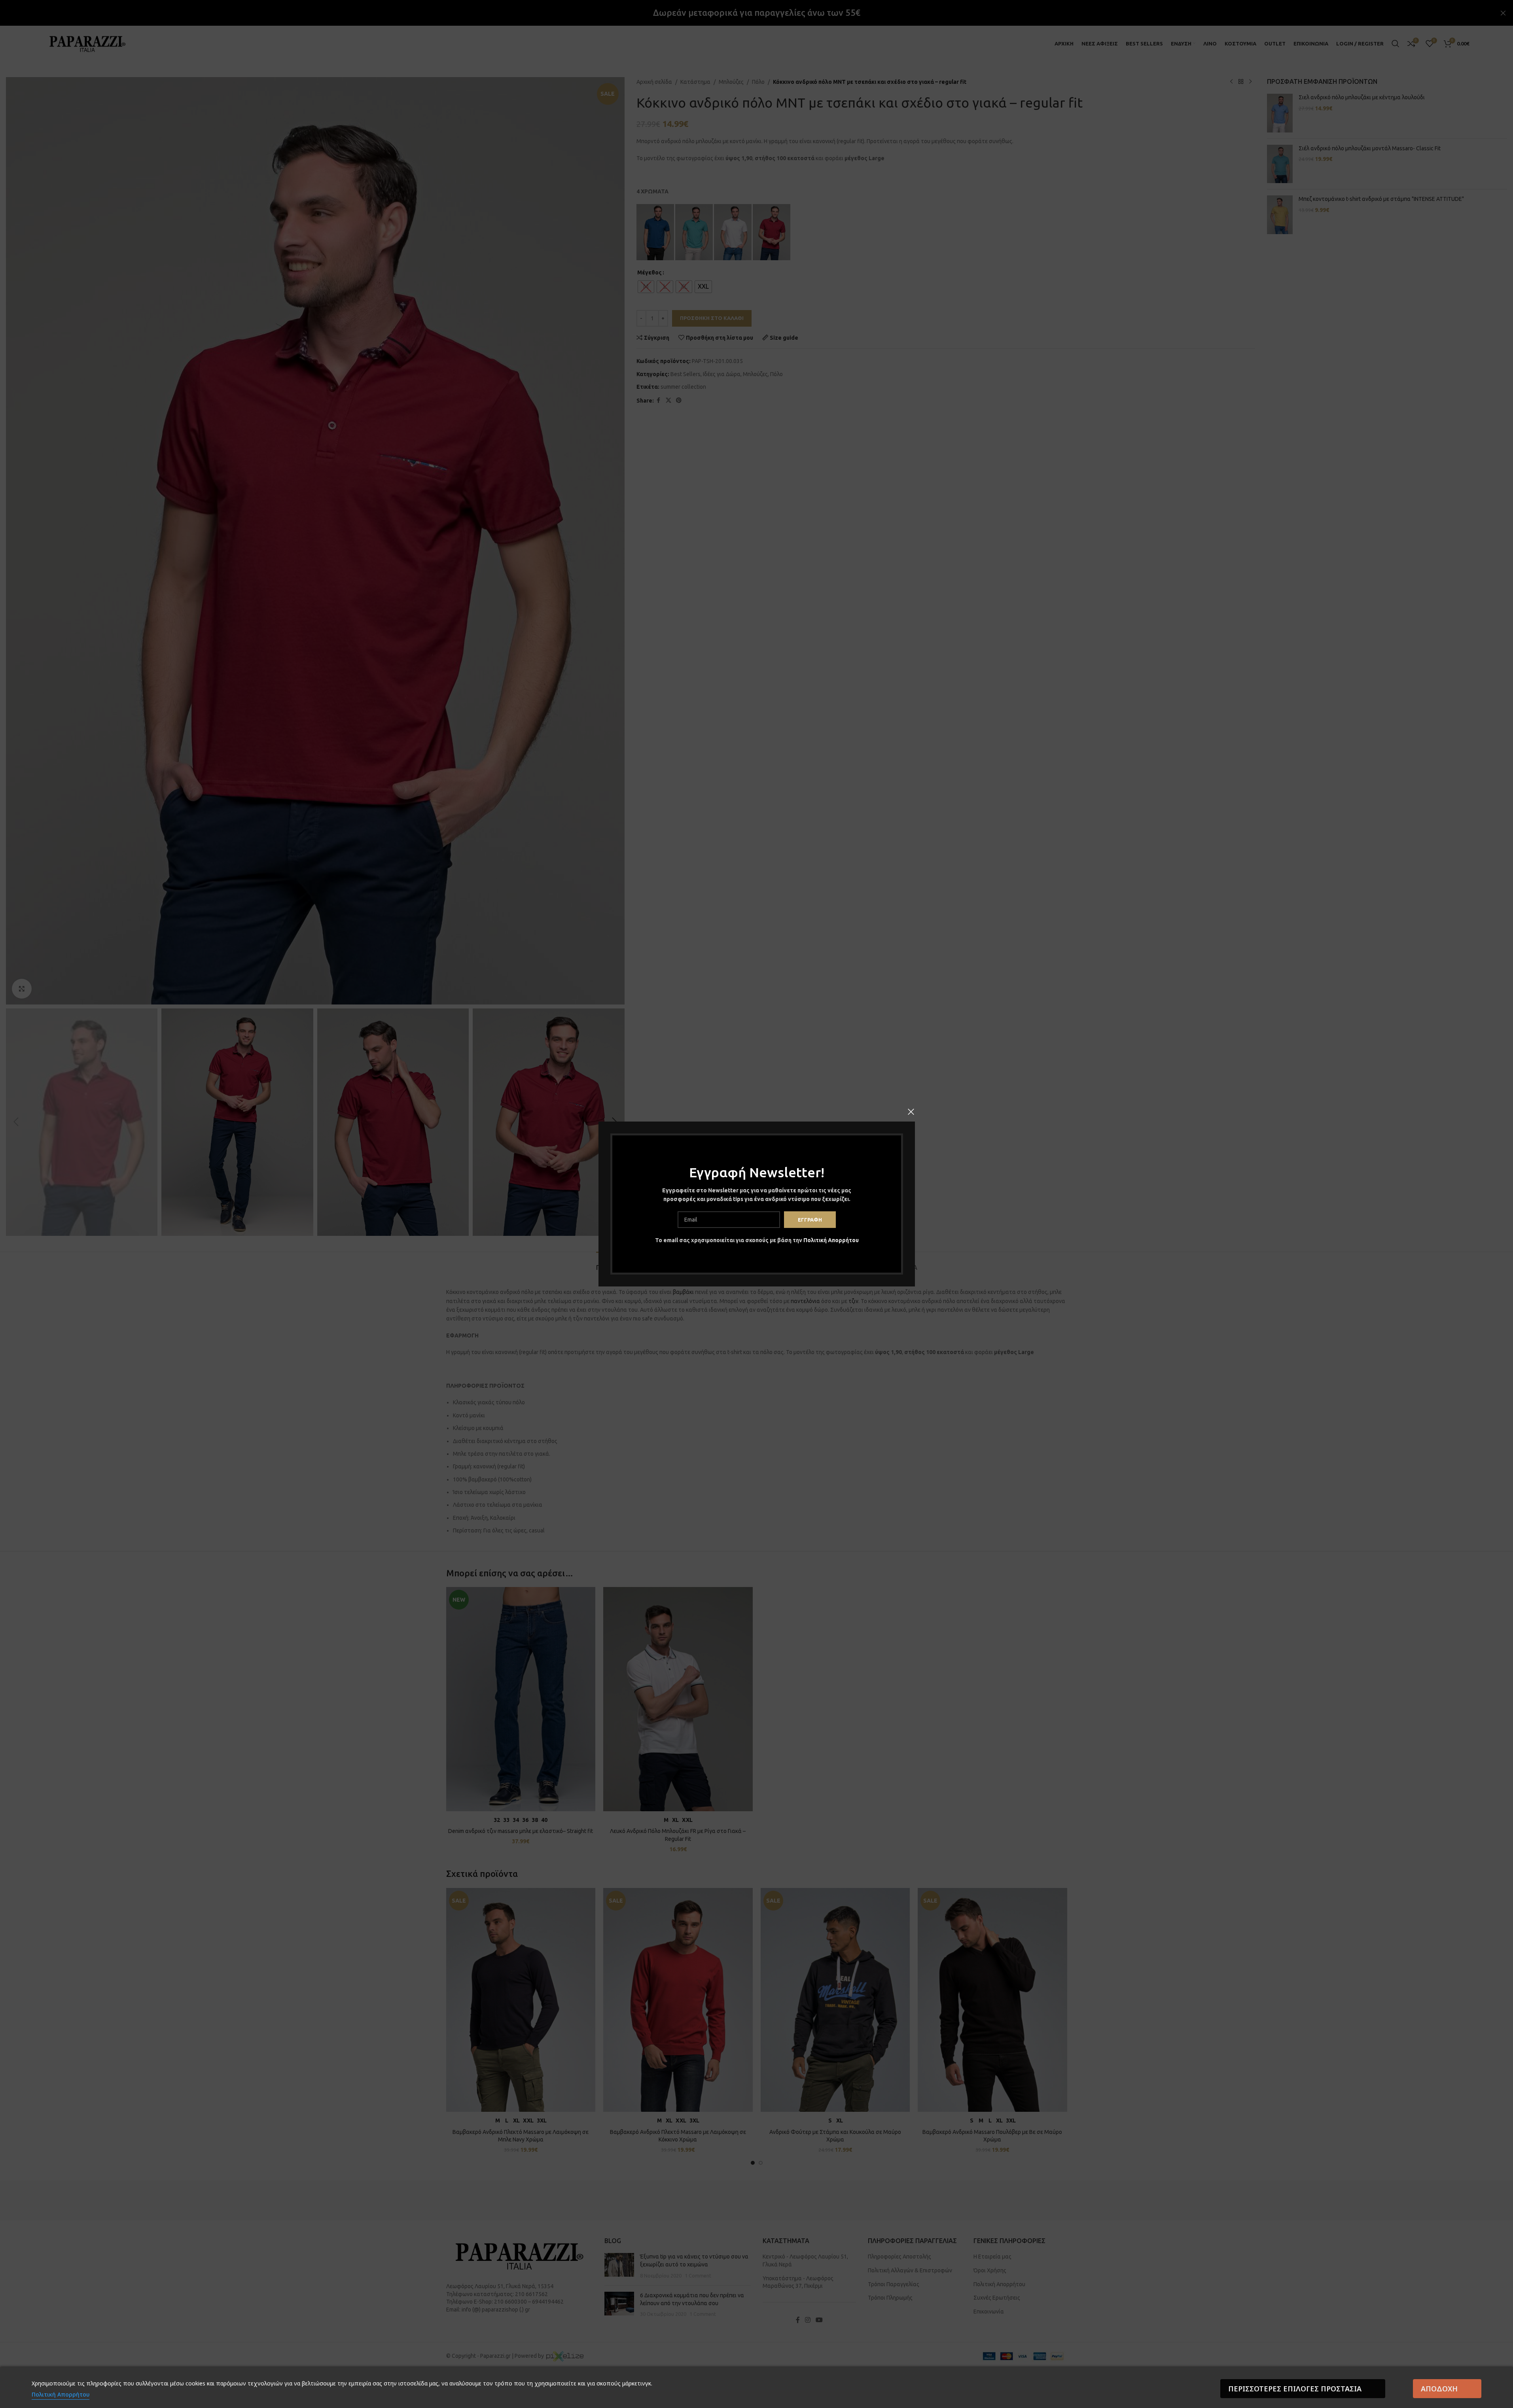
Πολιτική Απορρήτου (831, 1240)
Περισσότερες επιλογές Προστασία (1295, 2389)
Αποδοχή (1439, 2389)
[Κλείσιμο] (911, 1112)
